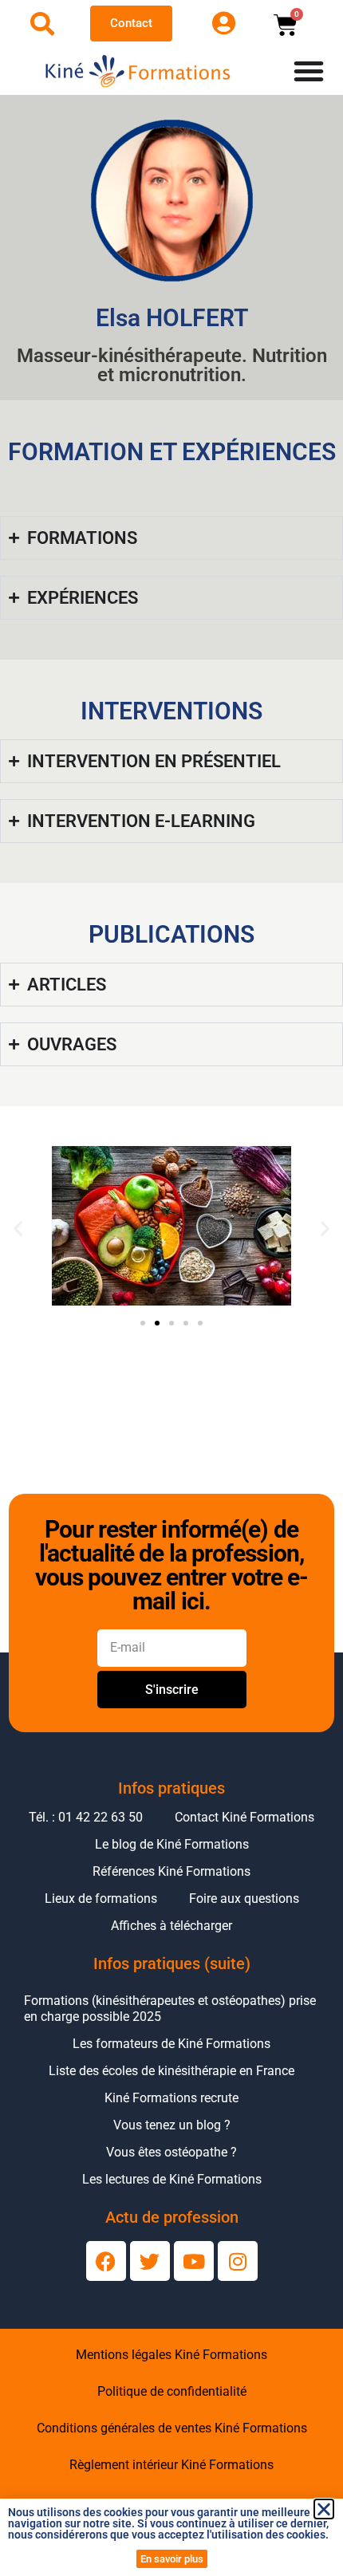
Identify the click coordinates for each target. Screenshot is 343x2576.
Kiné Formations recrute (171, 2098)
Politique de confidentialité (172, 2391)
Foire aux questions (244, 1899)
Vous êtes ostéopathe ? (171, 2152)
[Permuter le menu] (309, 71)
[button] (18, 1229)
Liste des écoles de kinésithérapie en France (171, 2071)
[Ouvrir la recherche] (42, 24)
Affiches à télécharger (171, 1926)
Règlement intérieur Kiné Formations (171, 2465)
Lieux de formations (101, 1899)
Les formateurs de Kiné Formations (171, 2044)
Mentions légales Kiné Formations (171, 2355)
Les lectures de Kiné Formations (172, 2179)
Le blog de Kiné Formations (172, 1844)
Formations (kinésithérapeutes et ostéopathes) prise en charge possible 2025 (170, 2009)
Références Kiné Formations (171, 1871)
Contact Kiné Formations (244, 1817)
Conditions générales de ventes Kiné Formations (172, 2428)
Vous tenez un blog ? (172, 2125)
